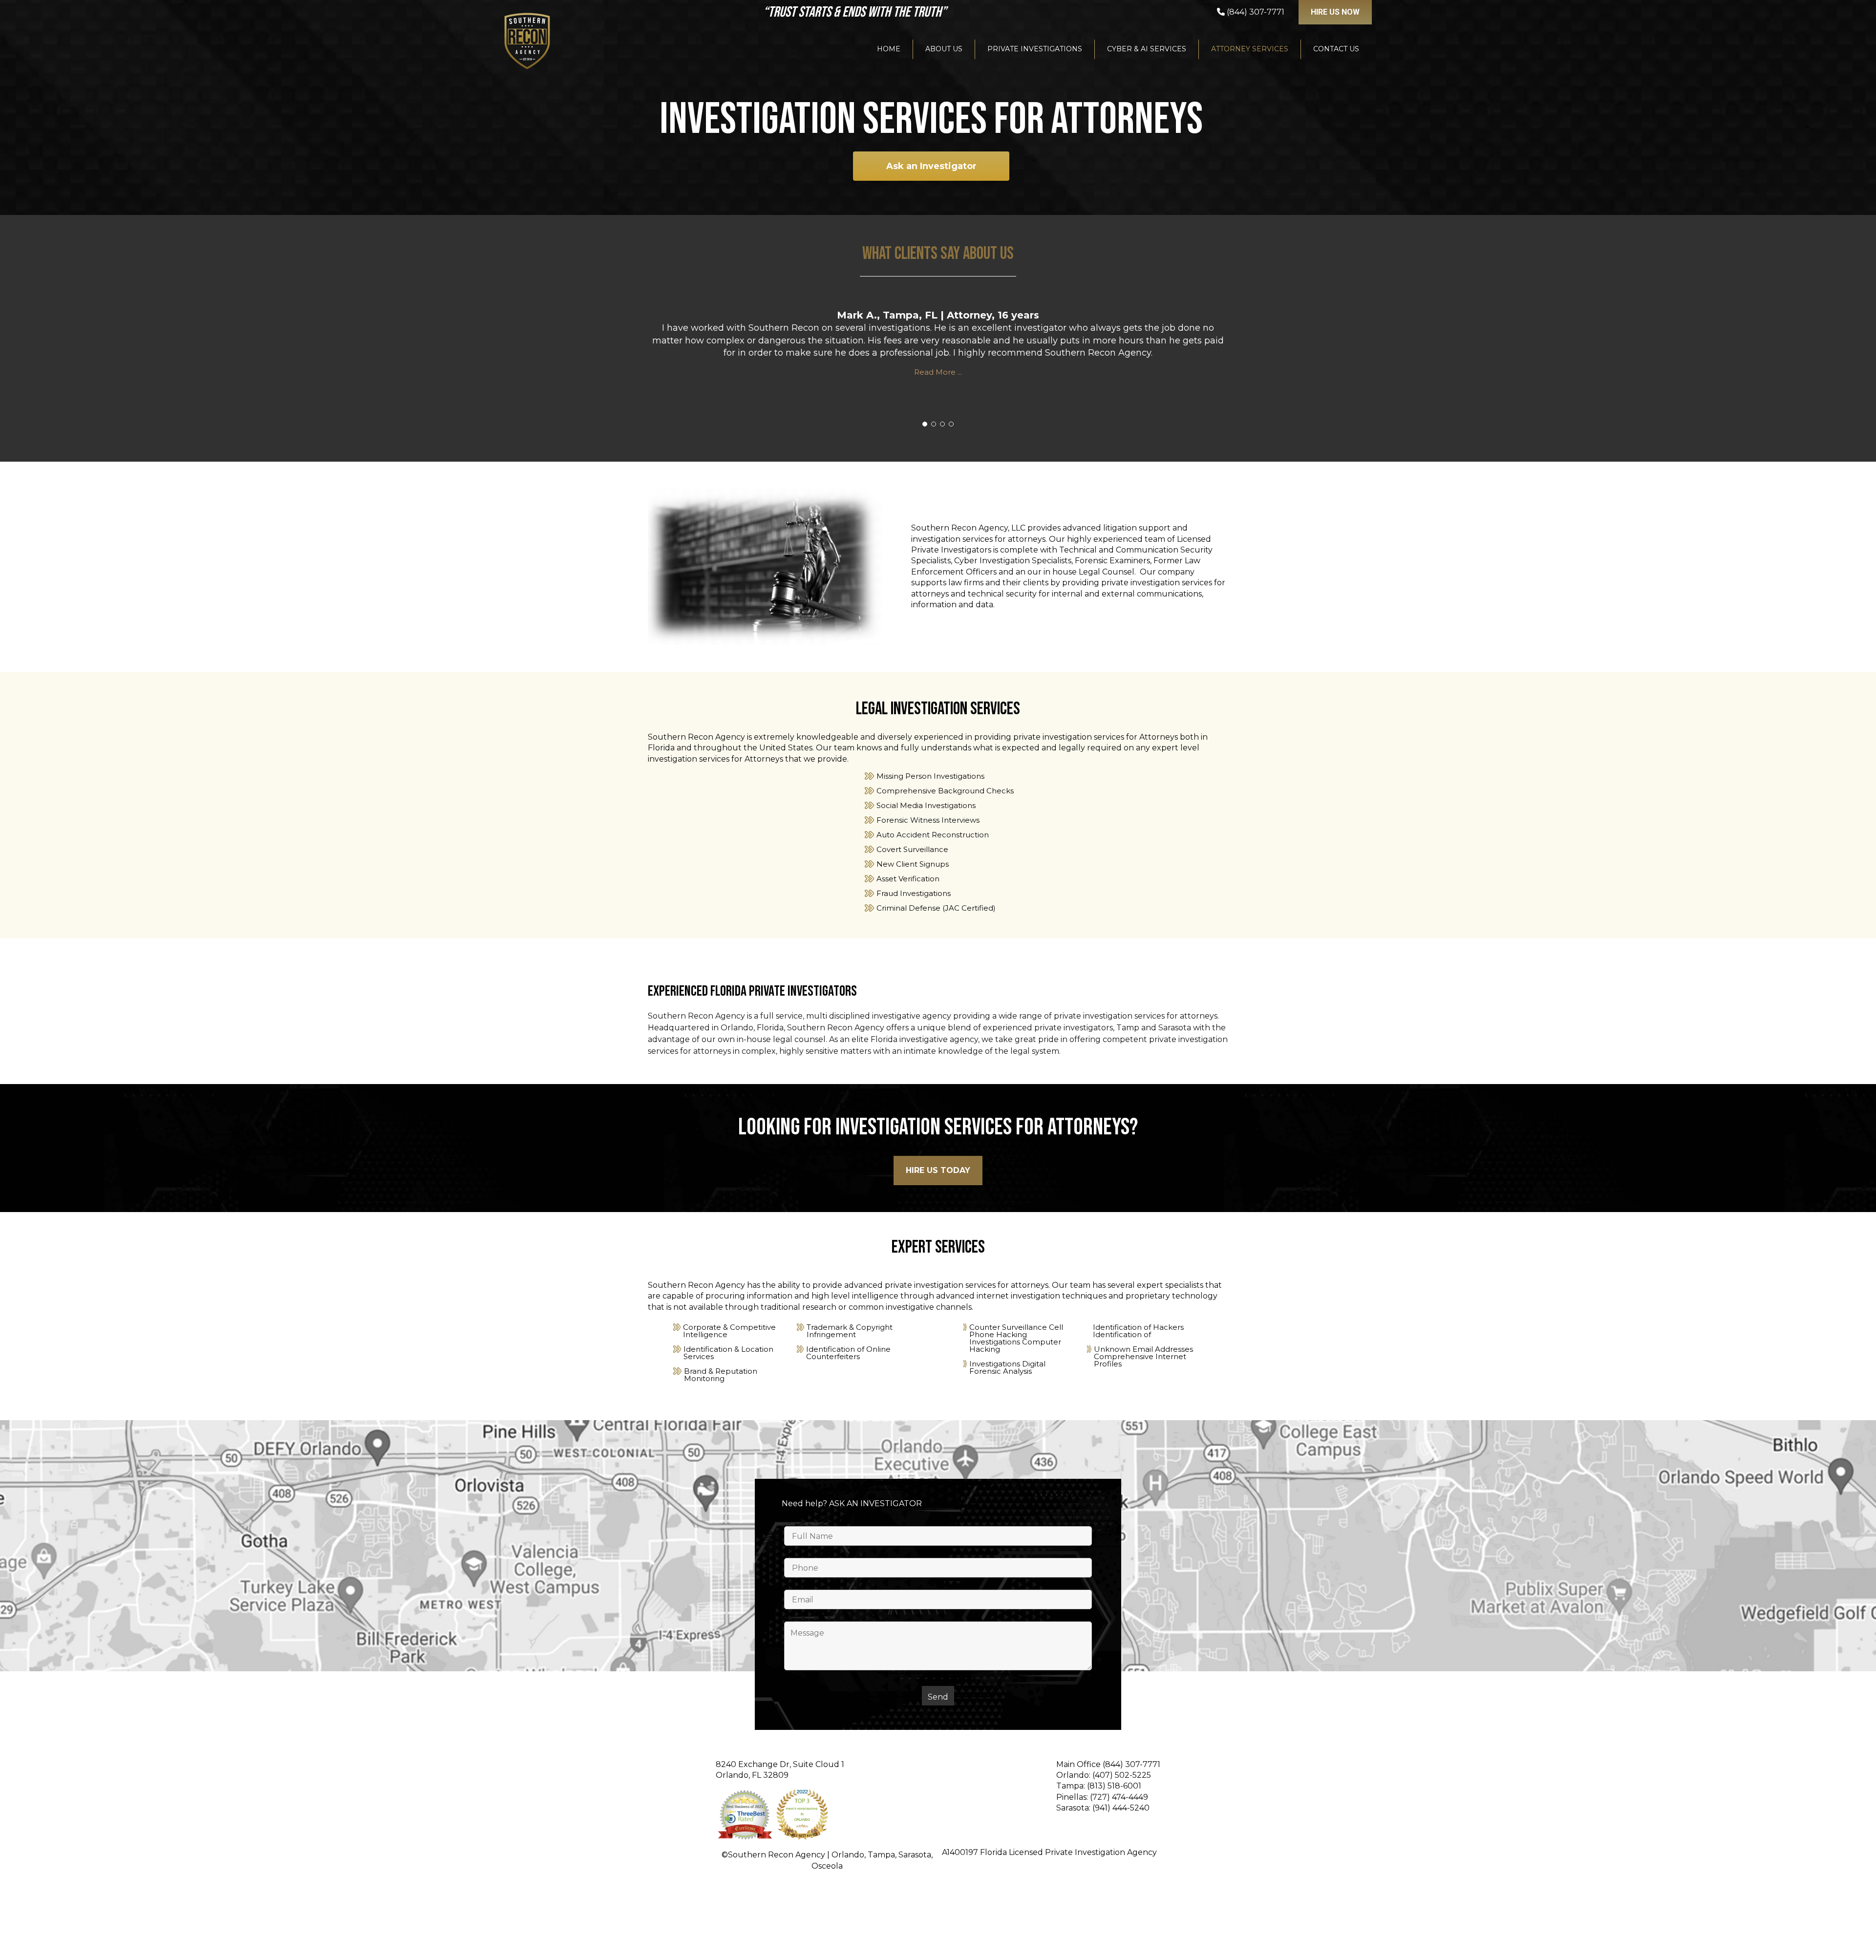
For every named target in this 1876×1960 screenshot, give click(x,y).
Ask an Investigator (931, 166)
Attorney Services (1250, 49)
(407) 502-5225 (1122, 1775)
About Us (944, 49)
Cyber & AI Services (1147, 49)
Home (889, 49)
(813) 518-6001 (1114, 1786)
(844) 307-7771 (1131, 1764)
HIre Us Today (938, 1170)
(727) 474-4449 (1119, 1797)
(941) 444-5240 (1121, 1808)
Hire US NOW (1335, 12)
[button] (925, 424)
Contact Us (1336, 49)
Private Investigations (1035, 49)
